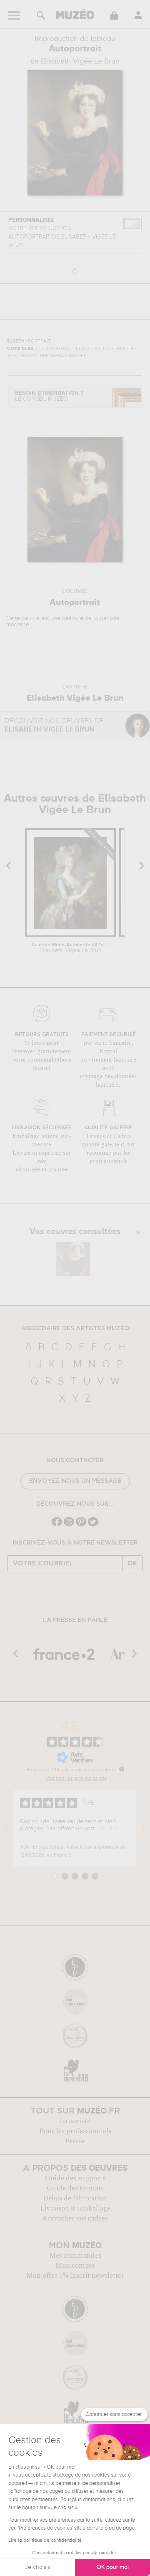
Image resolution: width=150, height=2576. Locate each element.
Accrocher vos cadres (75, 2218)
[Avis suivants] (143, 1829)
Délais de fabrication (75, 2198)
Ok (132, 1563)
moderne (18, 625)
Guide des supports (75, 2178)
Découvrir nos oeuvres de (54, 725)
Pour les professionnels (75, 2131)
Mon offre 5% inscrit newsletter (75, 2276)
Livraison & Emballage (75, 2208)
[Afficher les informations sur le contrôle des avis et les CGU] (122, 1769)
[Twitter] (93, 1526)
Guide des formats (75, 2188)
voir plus (107, 1829)
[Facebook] (57, 1526)
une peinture (67, 618)
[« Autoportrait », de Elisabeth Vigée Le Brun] (73, 1259)
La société (75, 2121)
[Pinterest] (81, 1526)
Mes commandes (75, 2256)
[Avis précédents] (7, 1829)
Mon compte (75, 2266)
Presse (75, 2141)
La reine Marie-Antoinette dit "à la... (71, 948)
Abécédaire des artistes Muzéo (75, 1329)
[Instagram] (69, 1526)
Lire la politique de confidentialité (45, 2540)
